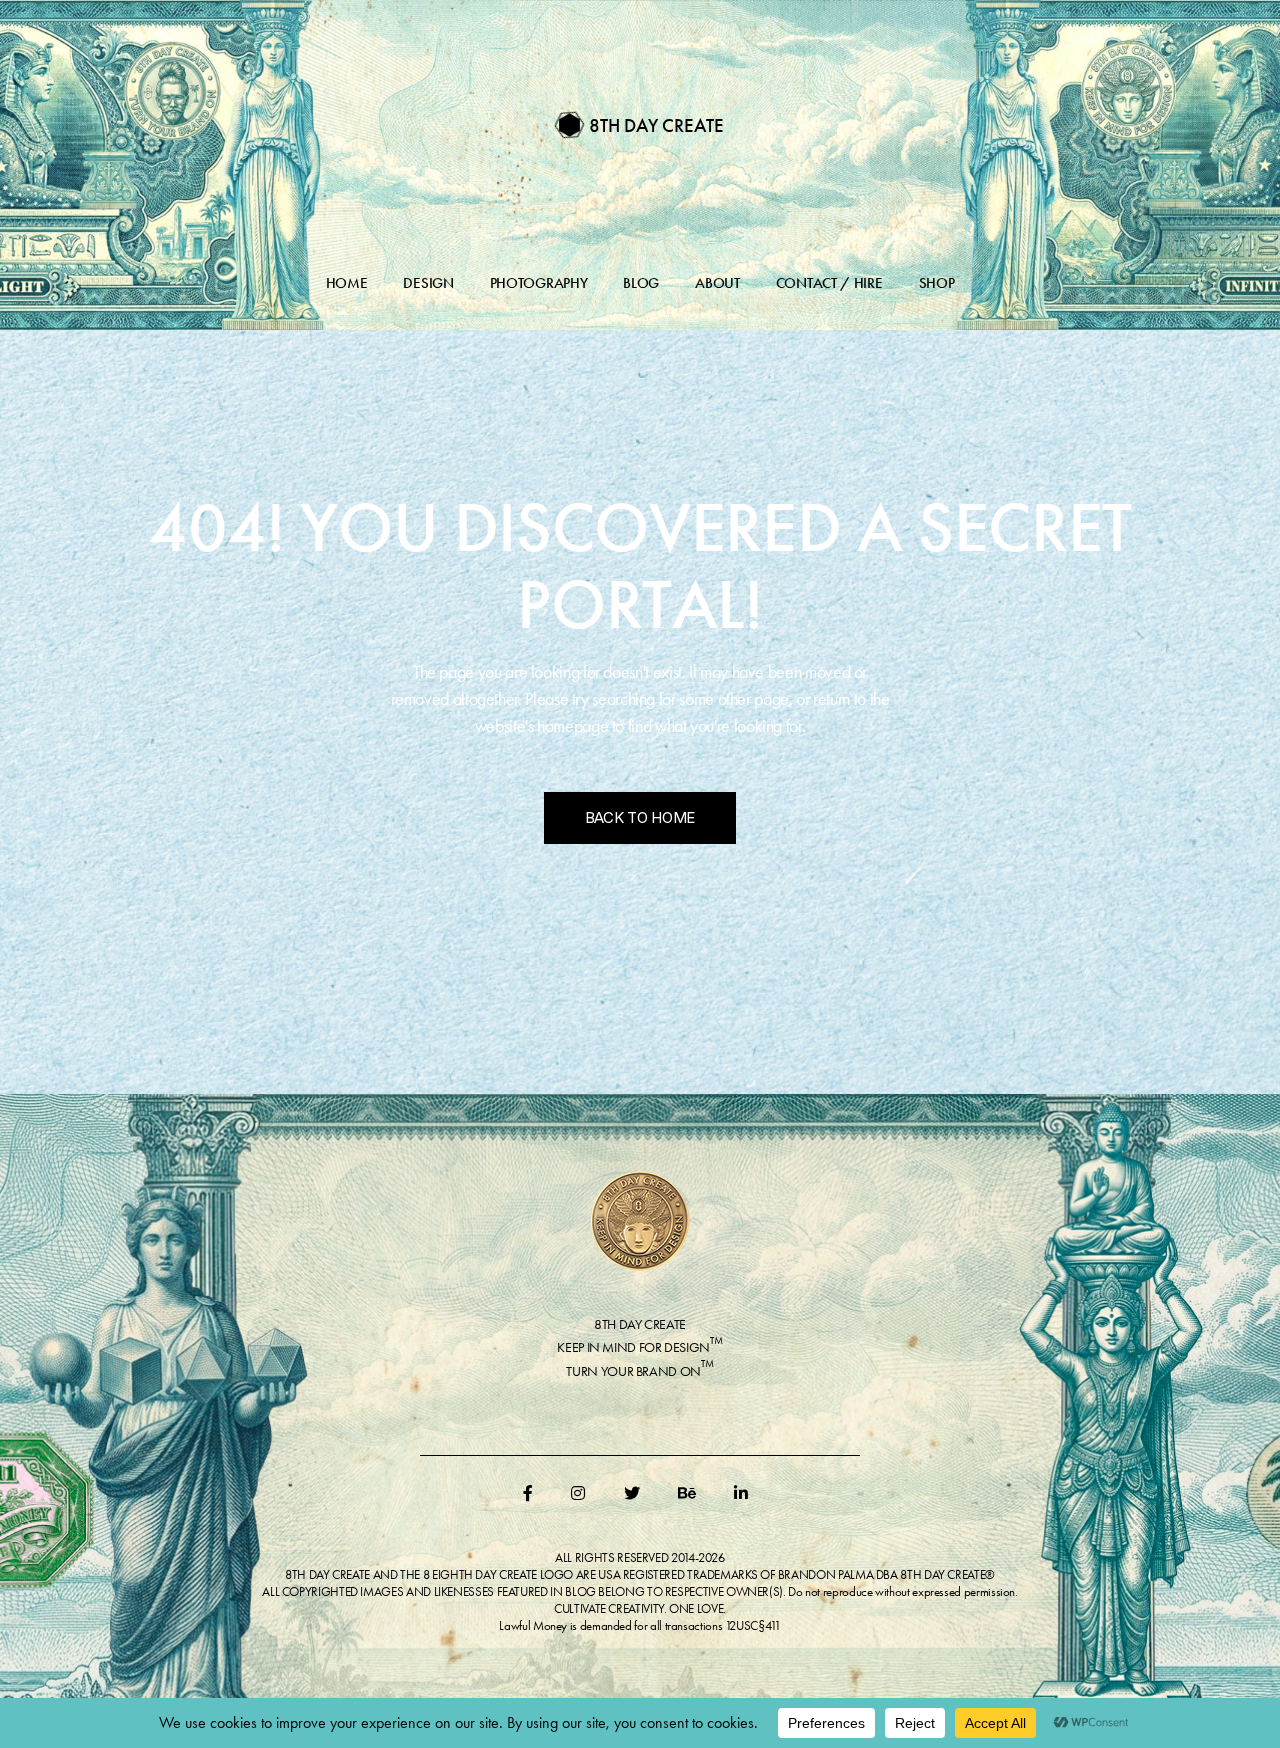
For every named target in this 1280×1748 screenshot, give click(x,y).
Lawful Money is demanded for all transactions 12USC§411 (639, 1625)
